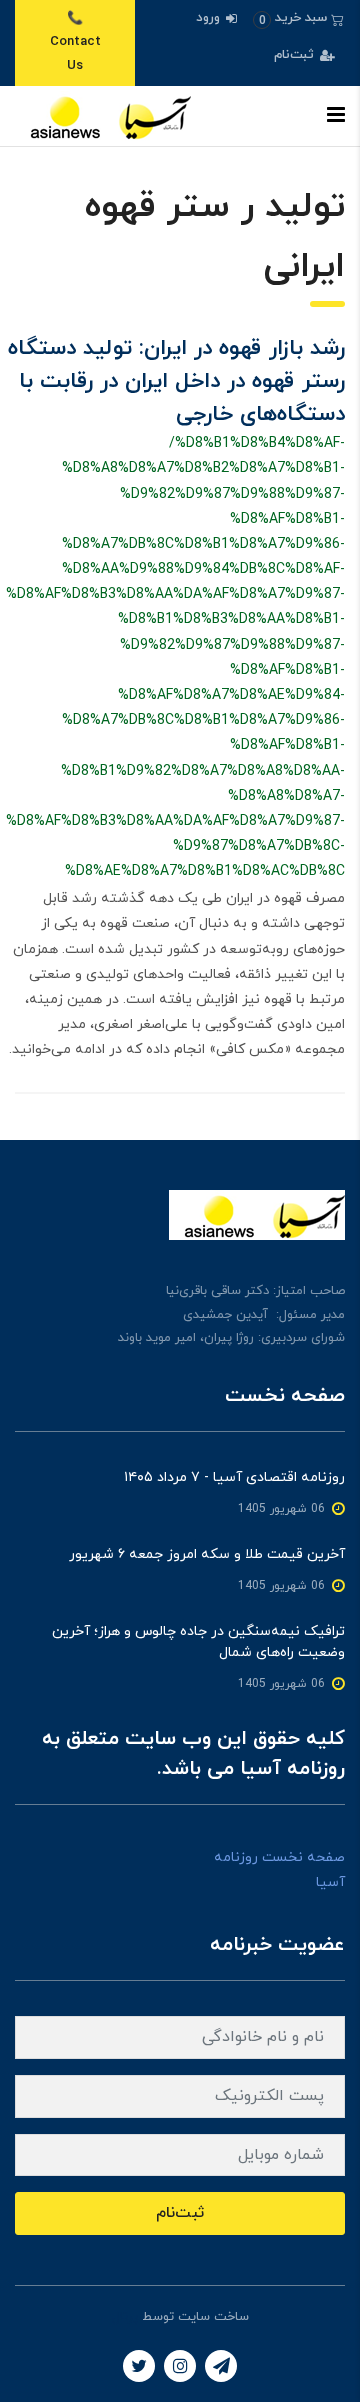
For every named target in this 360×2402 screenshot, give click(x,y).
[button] (298, 18)
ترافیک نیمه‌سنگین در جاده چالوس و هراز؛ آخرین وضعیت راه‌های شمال (198, 1642)
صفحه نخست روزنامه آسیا (279, 1870)
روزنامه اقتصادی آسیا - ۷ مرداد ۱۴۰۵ (234, 1477)
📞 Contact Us (75, 42)
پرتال (125, 2317)
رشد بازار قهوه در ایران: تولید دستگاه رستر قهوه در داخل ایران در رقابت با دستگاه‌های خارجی (176, 381)
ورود (210, 18)
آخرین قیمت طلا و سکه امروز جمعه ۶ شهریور (207, 1554)
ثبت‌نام (296, 55)
